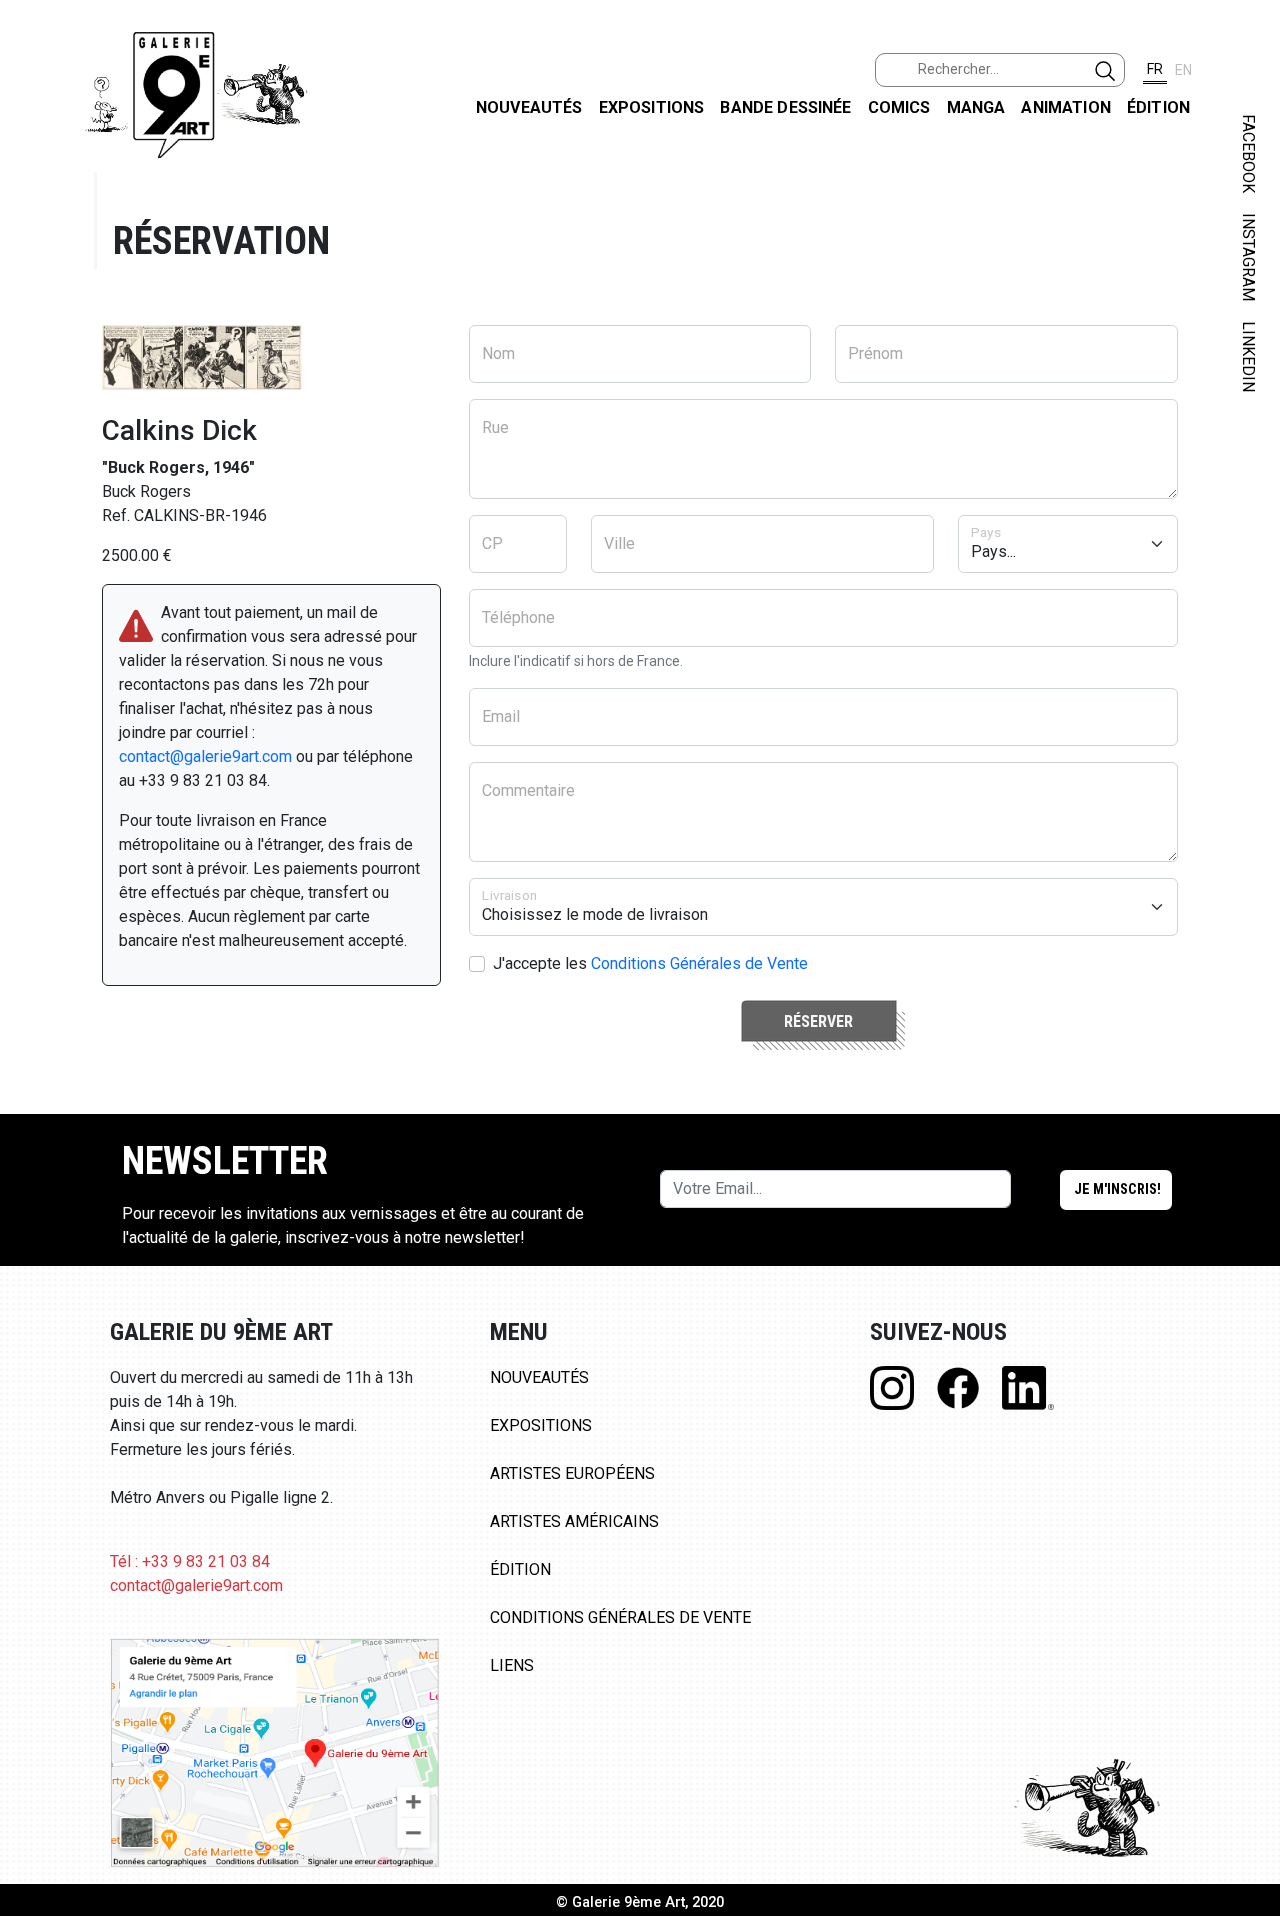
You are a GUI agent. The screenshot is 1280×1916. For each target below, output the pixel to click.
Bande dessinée (785, 107)
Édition (1158, 107)
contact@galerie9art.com (205, 756)
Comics (899, 107)
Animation (1065, 107)
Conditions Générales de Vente (699, 963)
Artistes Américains (574, 1521)
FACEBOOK (1248, 153)
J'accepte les (650, 963)
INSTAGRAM (1248, 257)
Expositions (652, 107)
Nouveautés (529, 107)
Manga (976, 107)
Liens (512, 1665)
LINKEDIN (1248, 356)
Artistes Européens (572, 1473)
